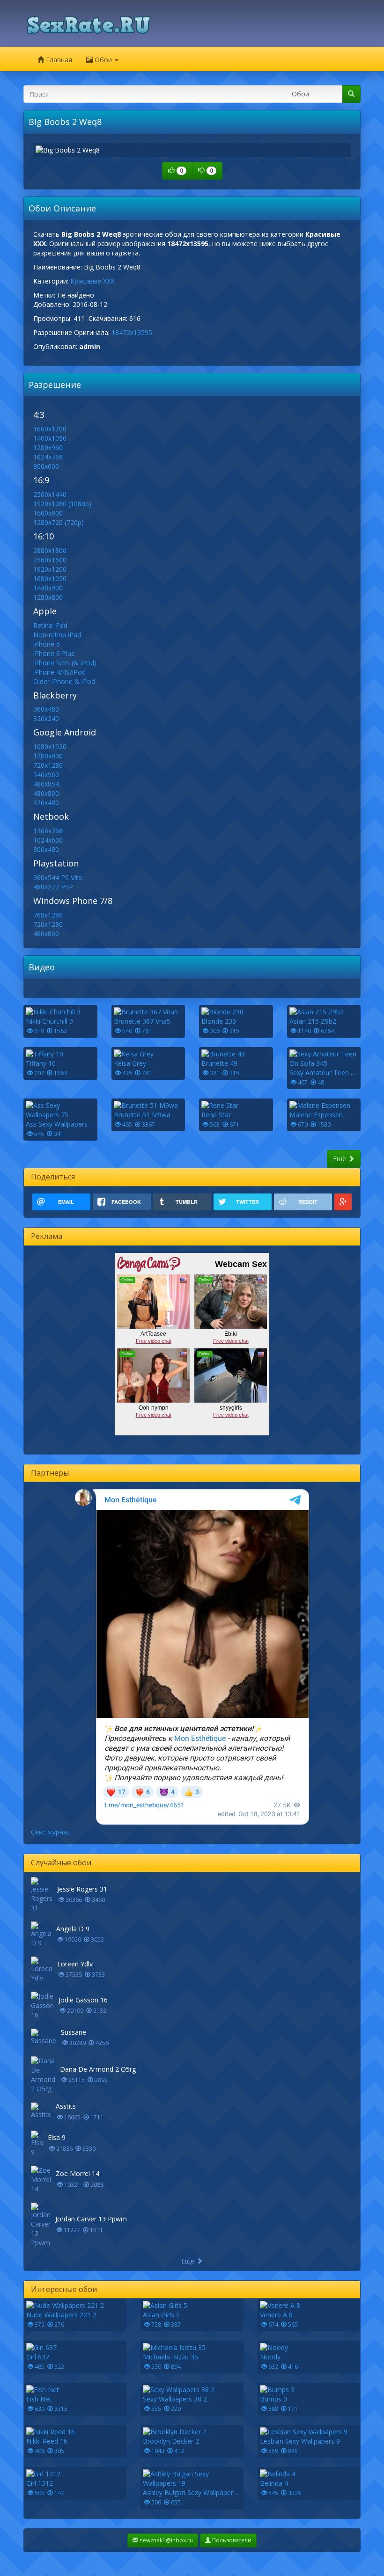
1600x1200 (50, 429)
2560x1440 (50, 494)
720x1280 (48, 765)
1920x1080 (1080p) (62, 504)
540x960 (46, 775)
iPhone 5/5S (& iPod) (65, 663)
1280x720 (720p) (59, 522)
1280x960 (48, 448)
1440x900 (48, 588)
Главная (58, 60)
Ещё (340, 1159)
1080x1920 (50, 746)
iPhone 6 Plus (54, 653)
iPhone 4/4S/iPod (59, 672)
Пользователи (231, 2540)
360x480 (46, 709)
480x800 (46, 793)
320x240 (46, 718)
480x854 (46, 784)
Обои (103, 60)
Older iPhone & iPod (64, 681)
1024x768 (48, 457)
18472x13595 (132, 332)
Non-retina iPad (57, 635)
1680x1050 (50, 579)
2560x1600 (50, 560)
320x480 (46, 803)
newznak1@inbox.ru (166, 2540)
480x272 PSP (53, 887)
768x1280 (48, 915)
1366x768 (48, 831)
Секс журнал (51, 1832)
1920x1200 (50, 569)
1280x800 (48, 597)
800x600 (46, 466)
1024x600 (48, 840)
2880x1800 (50, 550)
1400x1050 (50, 438)
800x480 (46, 849)
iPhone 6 (47, 644)
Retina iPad (50, 625)
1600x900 (48, 513)
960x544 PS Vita (58, 877)
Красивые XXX (92, 281)
